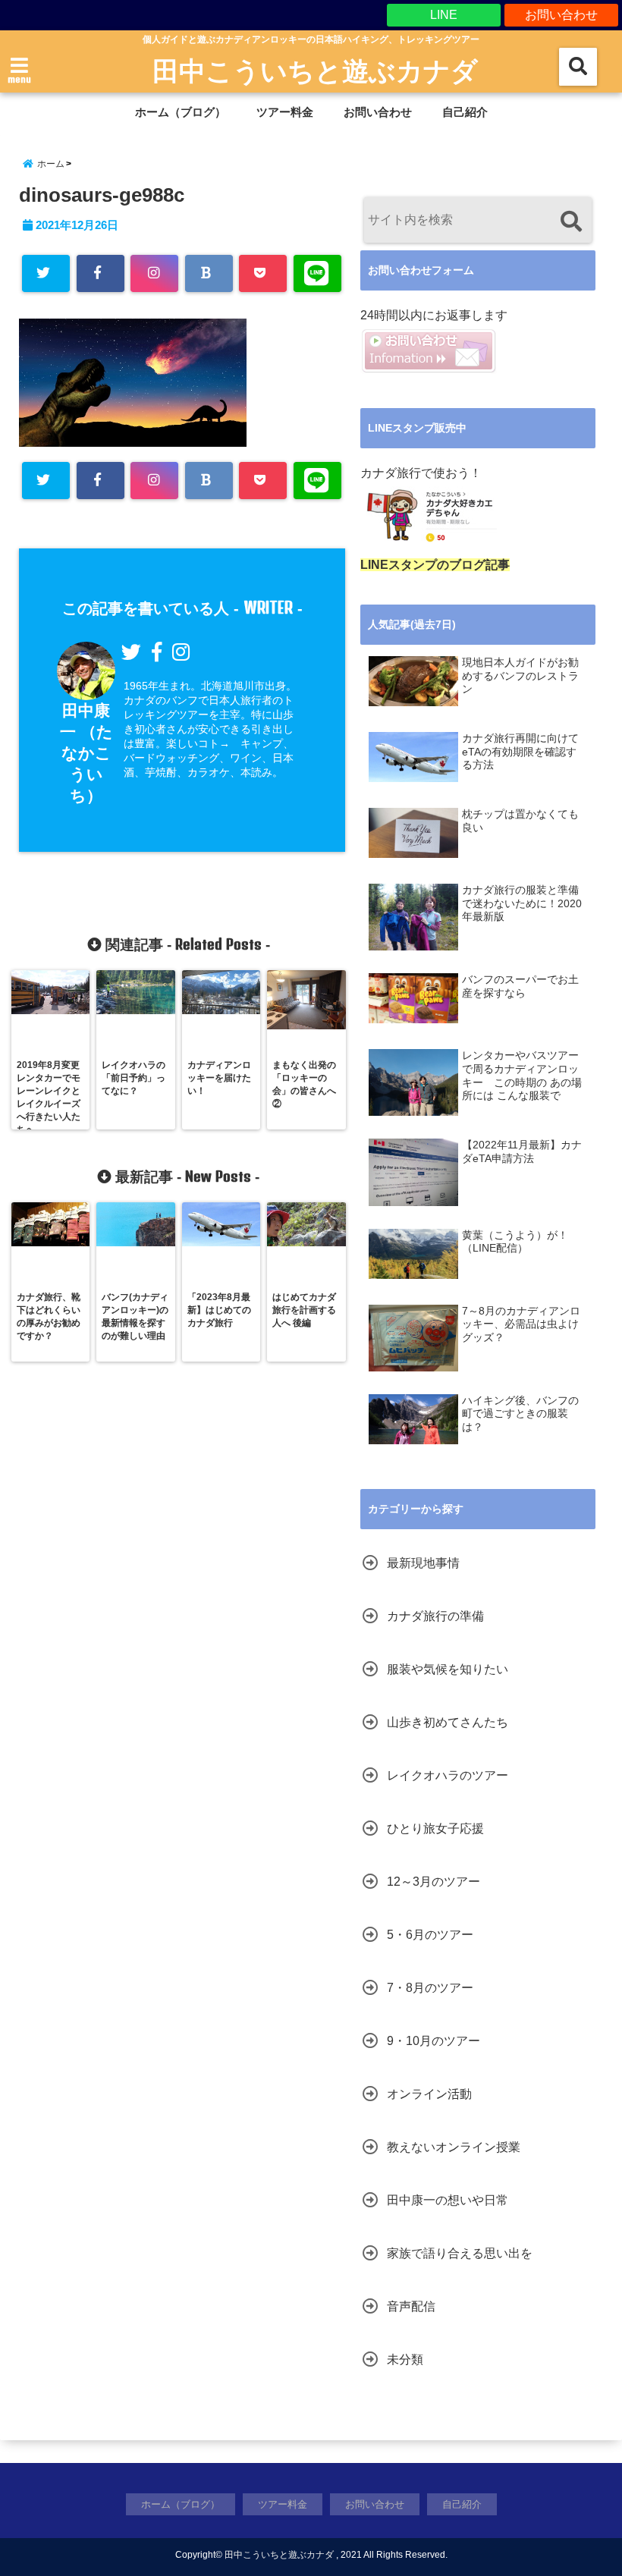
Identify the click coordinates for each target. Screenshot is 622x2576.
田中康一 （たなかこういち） (86, 753)
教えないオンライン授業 (454, 2147)
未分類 (405, 2359)
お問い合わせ (561, 15)
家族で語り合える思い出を (460, 2253)
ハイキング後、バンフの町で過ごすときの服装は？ (520, 1414)
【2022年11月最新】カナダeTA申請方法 (522, 1152)
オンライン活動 (429, 2094)
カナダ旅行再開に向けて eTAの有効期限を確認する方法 (520, 752)
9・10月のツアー (434, 2041)
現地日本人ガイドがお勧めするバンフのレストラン (520, 676)
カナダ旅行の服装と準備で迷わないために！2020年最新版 (522, 903)
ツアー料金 (285, 112)
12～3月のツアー (434, 1882)
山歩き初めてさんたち (448, 1722)
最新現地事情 (423, 1563)
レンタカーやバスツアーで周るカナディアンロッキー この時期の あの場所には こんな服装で (522, 1076)
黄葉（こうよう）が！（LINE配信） (515, 1242)
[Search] (571, 222)
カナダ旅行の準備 (435, 1616)
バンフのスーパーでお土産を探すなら (520, 986)
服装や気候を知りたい (448, 1669)
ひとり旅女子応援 (435, 1828)
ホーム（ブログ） (181, 112)
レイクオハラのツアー (448, 1775)
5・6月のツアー (430, 1935)
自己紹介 (465, 112)
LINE (444, 15)
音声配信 (411, 2306)
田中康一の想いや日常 (448, 2200)
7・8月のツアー (430, 1988)
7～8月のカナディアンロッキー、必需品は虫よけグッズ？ (521, 1324)
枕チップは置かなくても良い (520, 821)
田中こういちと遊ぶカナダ (315, 70)
